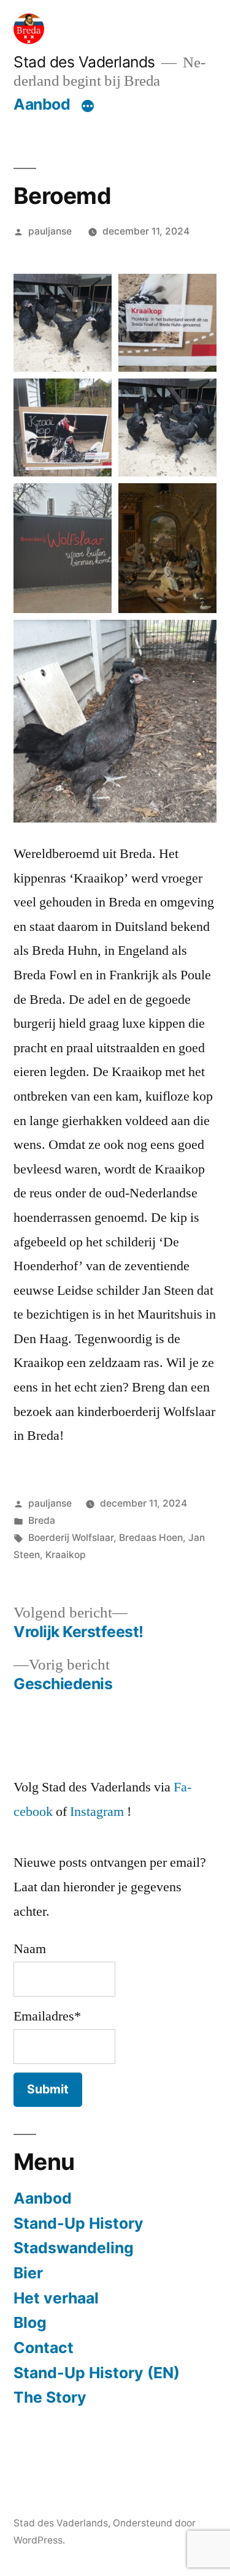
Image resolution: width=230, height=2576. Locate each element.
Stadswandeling (74, 2248)
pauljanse (50, 231)
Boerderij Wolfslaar (71, 1538)
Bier (28, 2273)
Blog (30, 2322)
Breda (42, 1520)
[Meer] (88, 107)
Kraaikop (66, 1555)
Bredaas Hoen (151, 1538)
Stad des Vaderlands (84, 62)
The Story (50, 2397)
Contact (44, 2348)
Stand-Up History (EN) (97, 2373)
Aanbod (42, 104)
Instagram (97, 1812)
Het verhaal (56, 2298)
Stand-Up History (79, 2223)
